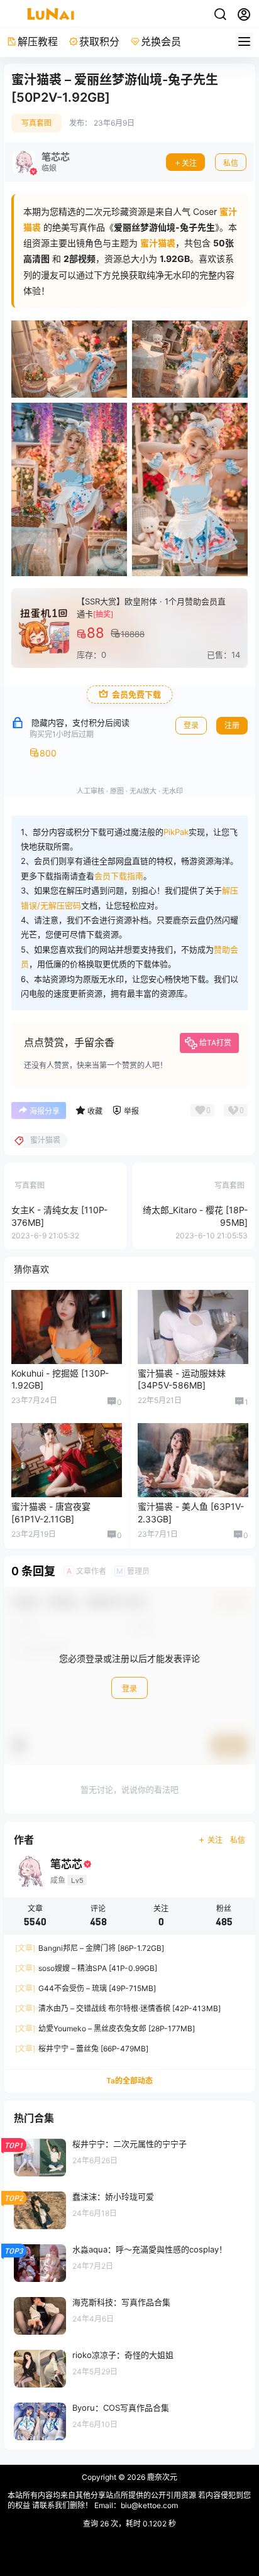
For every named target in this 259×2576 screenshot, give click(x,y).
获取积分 (99, 41)
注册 (232, 725)
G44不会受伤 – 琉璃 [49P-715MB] (85, 1988)
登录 (191, 725)
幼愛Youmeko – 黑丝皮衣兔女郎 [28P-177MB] (105, 2028)
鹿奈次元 (161, 2477)
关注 (189, 163)
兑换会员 (161, 41)
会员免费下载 (136, 695)
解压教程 (38, 41)
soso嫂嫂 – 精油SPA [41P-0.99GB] (86, 1968)
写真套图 (36, 123)
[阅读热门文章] (129, 2157)
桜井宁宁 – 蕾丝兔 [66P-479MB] (82, 2049)
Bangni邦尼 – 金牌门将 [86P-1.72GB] (90, 1948)
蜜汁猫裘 (158, 243)
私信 (231, 163)
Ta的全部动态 (129, 2081)
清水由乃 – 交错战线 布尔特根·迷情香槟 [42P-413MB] (118, 2008)
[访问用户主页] (41, 162)
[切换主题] (220, 14)
